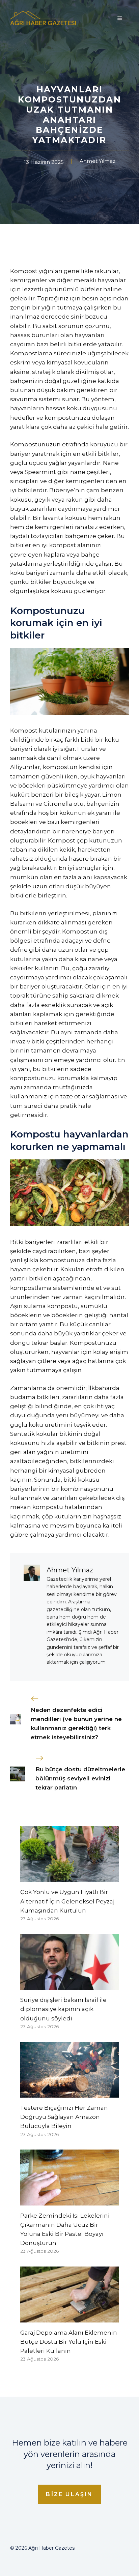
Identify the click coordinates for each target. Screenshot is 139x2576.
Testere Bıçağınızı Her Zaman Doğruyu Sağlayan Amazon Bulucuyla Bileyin (64, 2117)
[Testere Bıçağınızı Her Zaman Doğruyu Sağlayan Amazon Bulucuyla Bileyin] (69, 2093)
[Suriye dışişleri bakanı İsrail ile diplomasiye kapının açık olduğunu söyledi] (69, 1985)
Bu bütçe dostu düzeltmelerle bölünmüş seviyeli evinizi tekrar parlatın (80, 1778)
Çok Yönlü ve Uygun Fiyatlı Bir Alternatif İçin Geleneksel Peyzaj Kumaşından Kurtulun (67, 1901)
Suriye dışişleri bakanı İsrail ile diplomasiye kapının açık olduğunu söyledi (63, 2009)
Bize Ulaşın (69, 2494)
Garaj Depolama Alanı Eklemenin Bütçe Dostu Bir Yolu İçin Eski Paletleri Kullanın (69, 2342)
